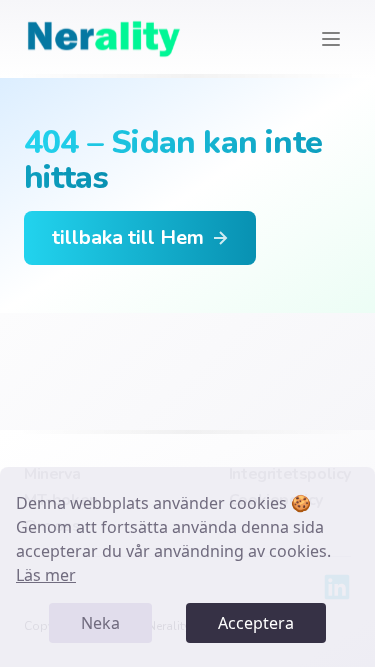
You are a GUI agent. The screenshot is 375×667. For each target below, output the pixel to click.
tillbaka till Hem (128, 237)
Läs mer (46, 575)
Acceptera (256, 623)
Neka (100, 623)
